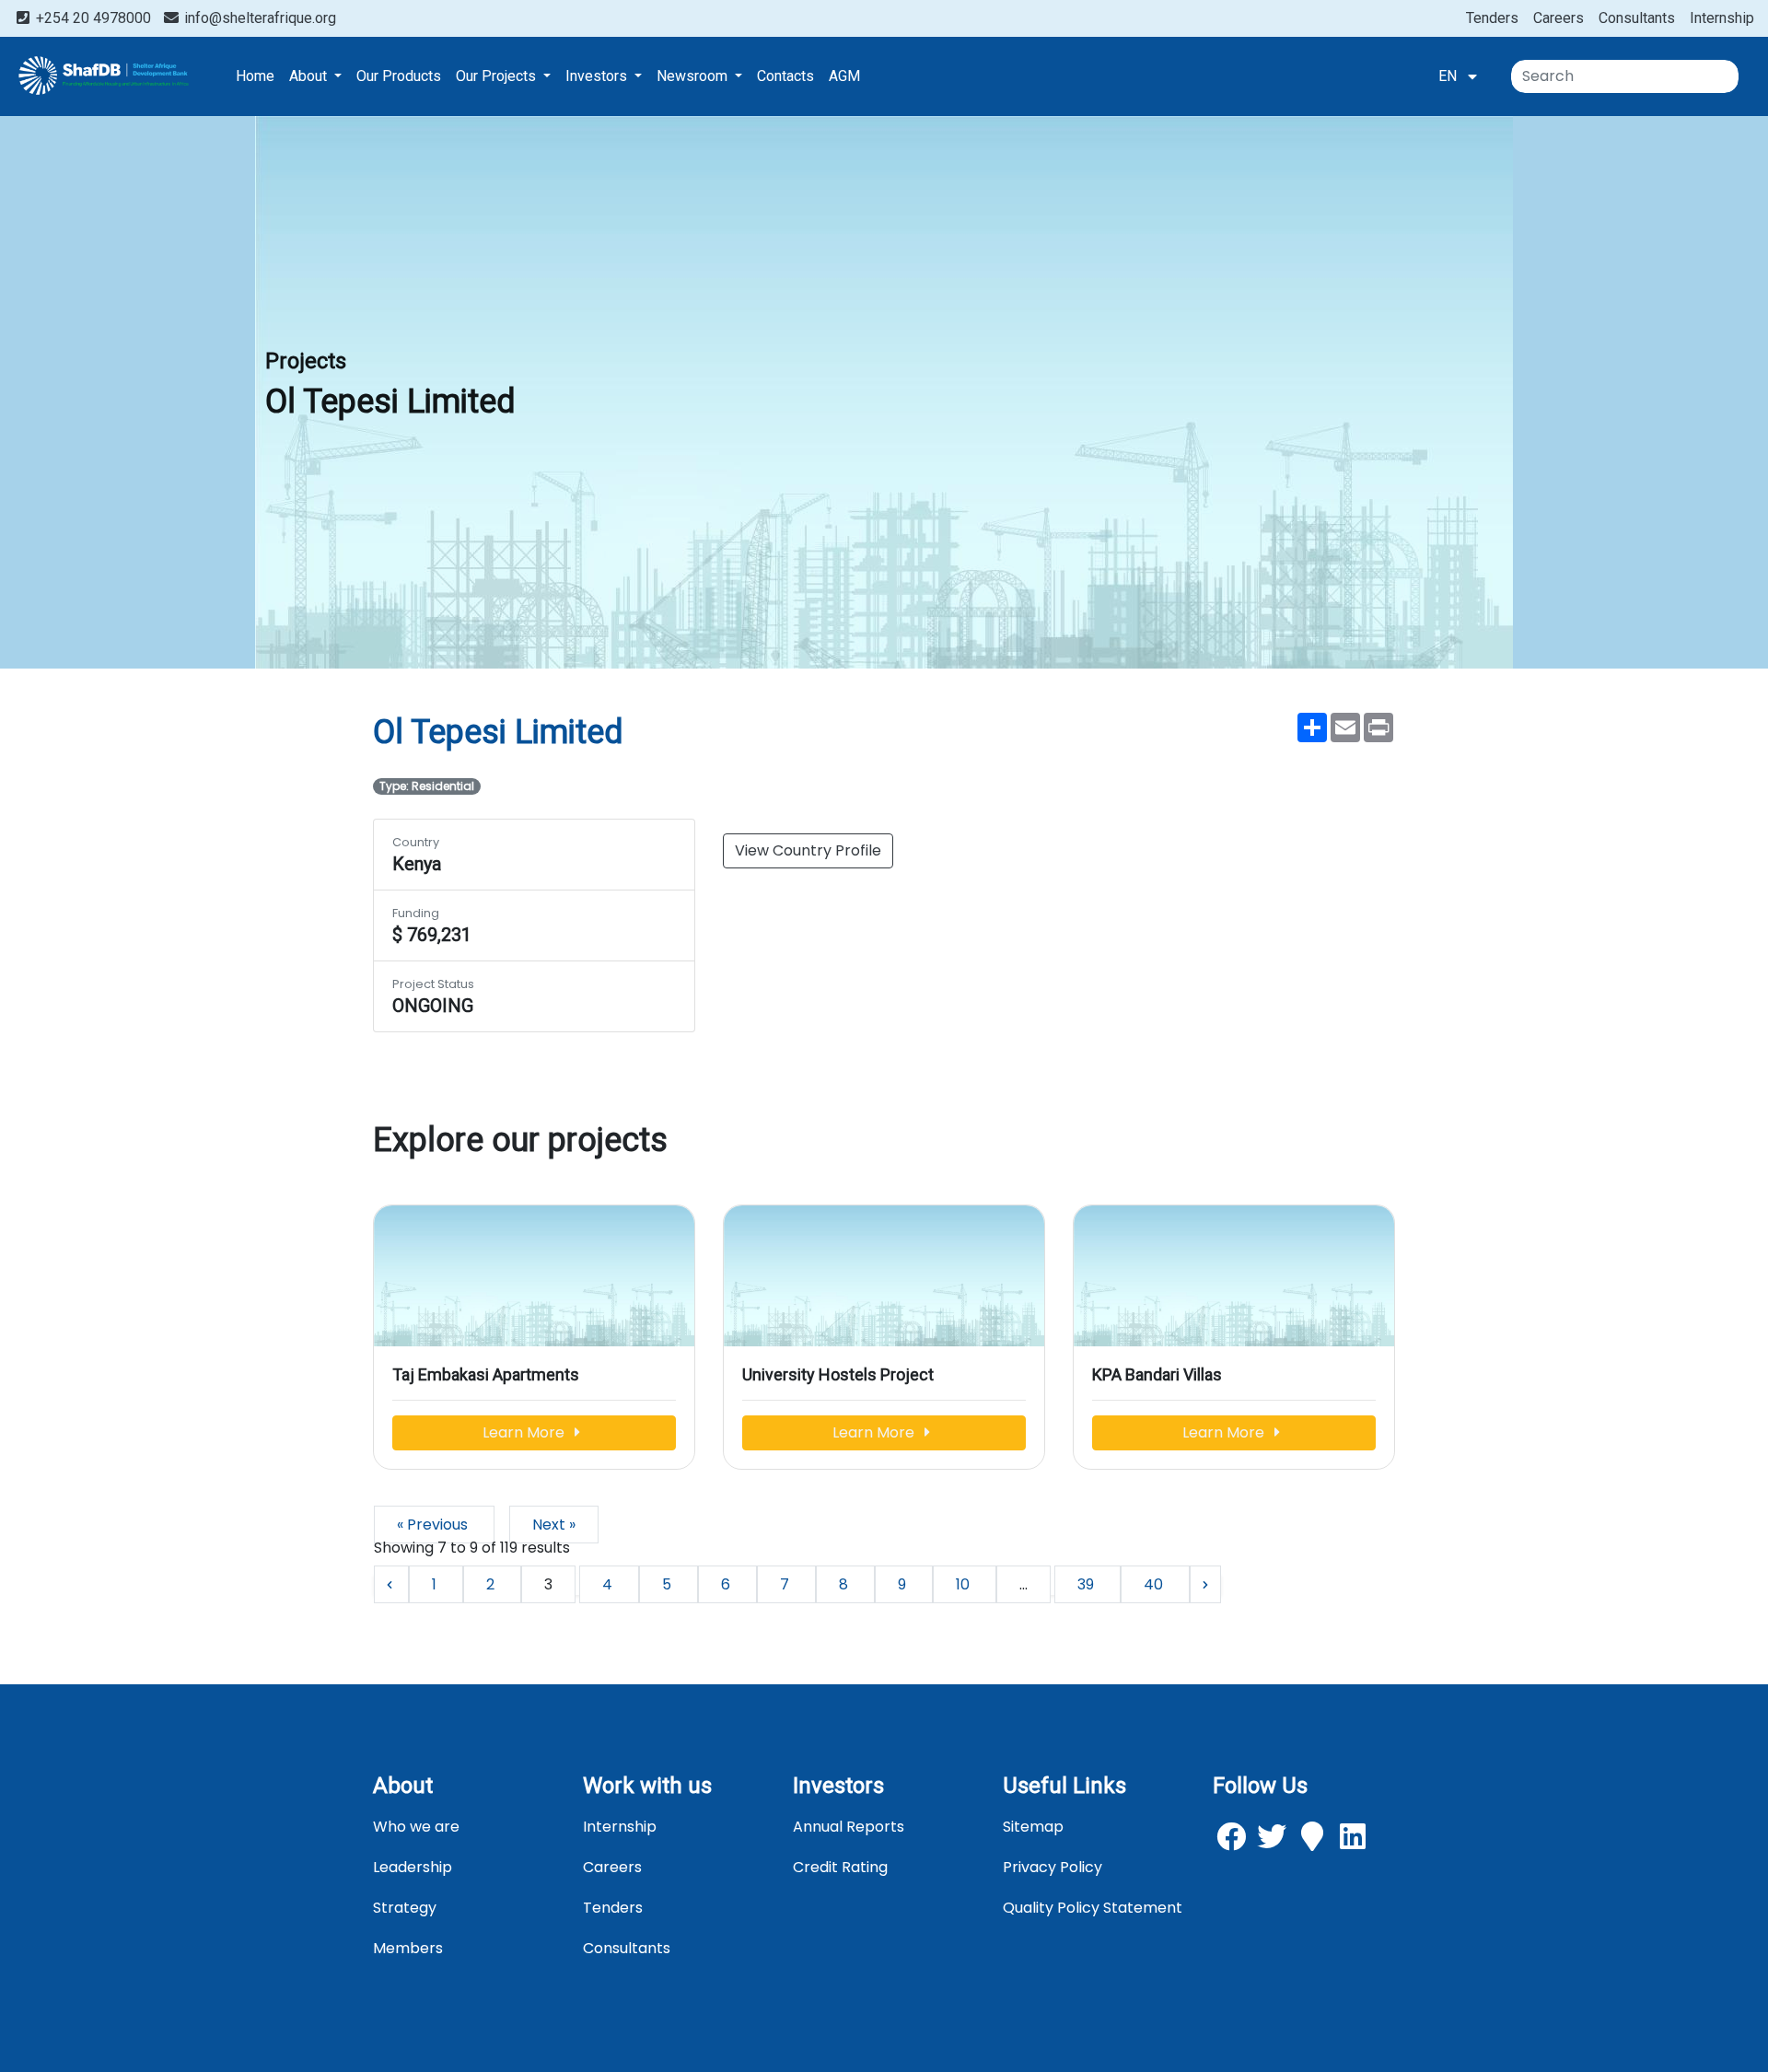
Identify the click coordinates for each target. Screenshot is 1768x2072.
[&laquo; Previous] (391, 1584)
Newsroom (694, 76)
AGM (844, 76)
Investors (598, 76)
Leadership (413, 1867)
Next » (554, 1525)
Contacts (785, 76)
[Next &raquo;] (1205, 1584)
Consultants (1637, 18)
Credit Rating (840, 1867)
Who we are (416, 1827)
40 (1155, 1584)
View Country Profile (808, 850)
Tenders (1492, 18)
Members (408, 1948)
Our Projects (498, 76)
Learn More (525, 1432)
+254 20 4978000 (93, 18)
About (310, 76)
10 (965, 1584)
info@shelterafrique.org (258, 18)
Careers (1559, 18)
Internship (1722, 18)
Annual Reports (849, 1827)
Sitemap (1033, 1827)
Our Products (399, 76)
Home (255, 76)
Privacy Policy (1053, 1867)
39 (1088, 1584)
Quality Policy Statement (1093, 1908)
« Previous (434, 1525)
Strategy (405, 1908)
